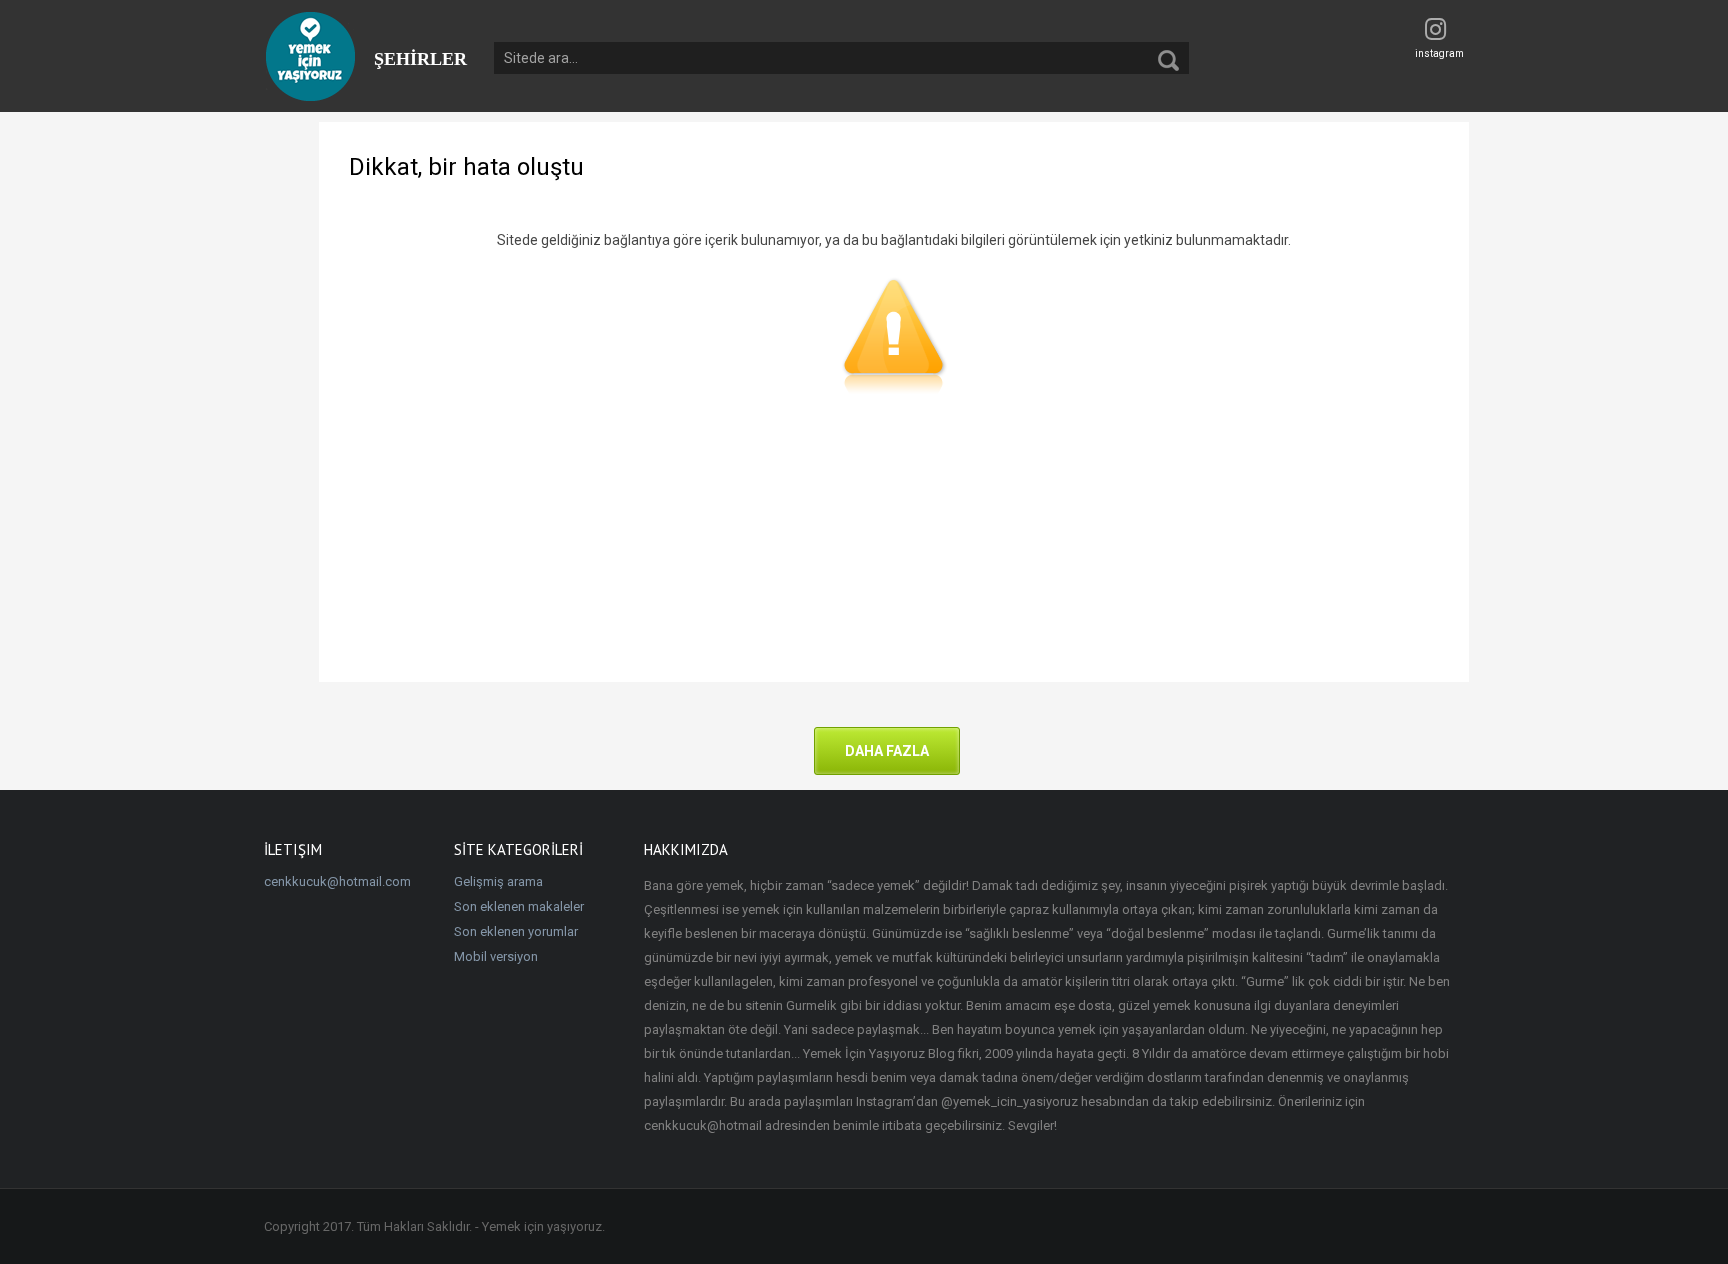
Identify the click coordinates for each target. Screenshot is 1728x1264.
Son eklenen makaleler (519, 906)
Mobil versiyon (496, 956)
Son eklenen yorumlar (516, 931)
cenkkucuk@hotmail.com (337, 881)
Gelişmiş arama (498, 881)
